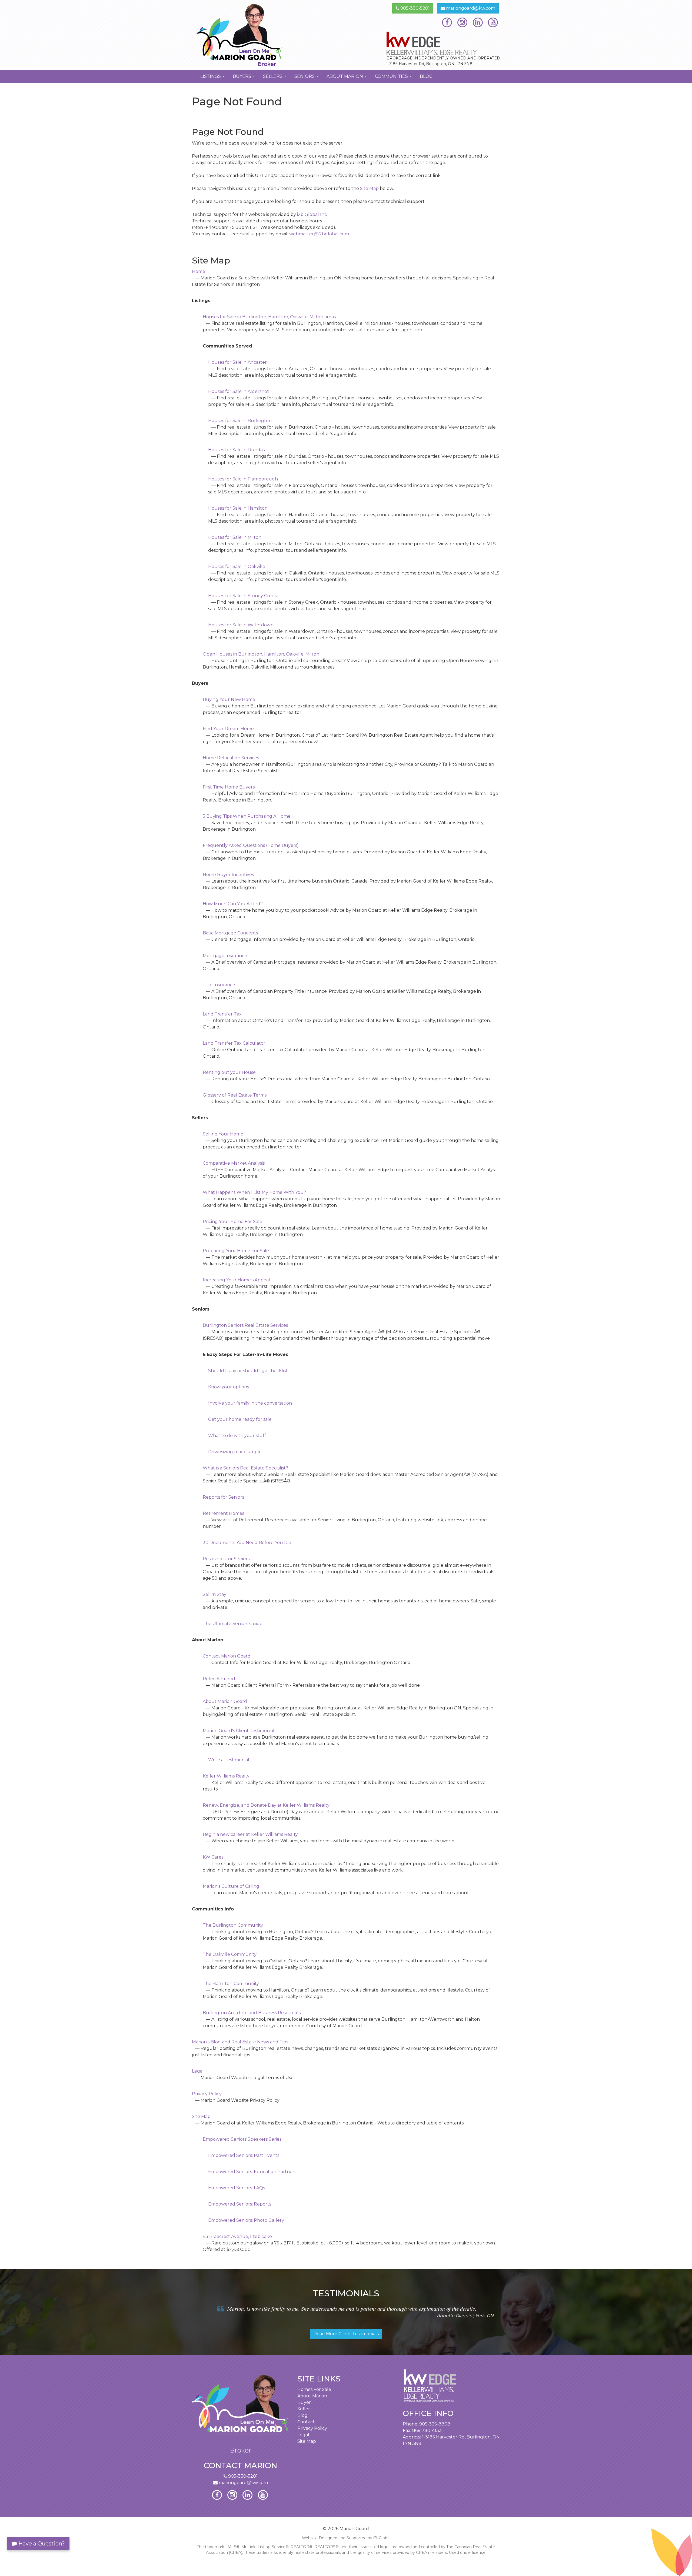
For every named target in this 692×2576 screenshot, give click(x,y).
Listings (213, 78)
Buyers (244, 78)
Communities (394, 78)
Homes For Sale (314, 2389)
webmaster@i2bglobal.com (319, 234)
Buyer (304, 2402)
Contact (306, 2422)
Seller (304, 2409)
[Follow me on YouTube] (493, 22)
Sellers (275, 78)
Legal (303, 2435)
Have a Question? (41, 2544)
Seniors (307, 78)
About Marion (347, 78)
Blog (426, 76)
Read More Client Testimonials (346, 2334)
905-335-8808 (435, 2424)
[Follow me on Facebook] (447, 22)
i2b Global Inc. (312, 214)
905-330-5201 (415, 8)
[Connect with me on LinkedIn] (478, 22)
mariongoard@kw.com (470, 8)
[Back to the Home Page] (267, 35)
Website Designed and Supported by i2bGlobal (346, 2538)
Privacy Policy (312, 2428)
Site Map (369, 188)
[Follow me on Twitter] (462, 22)
